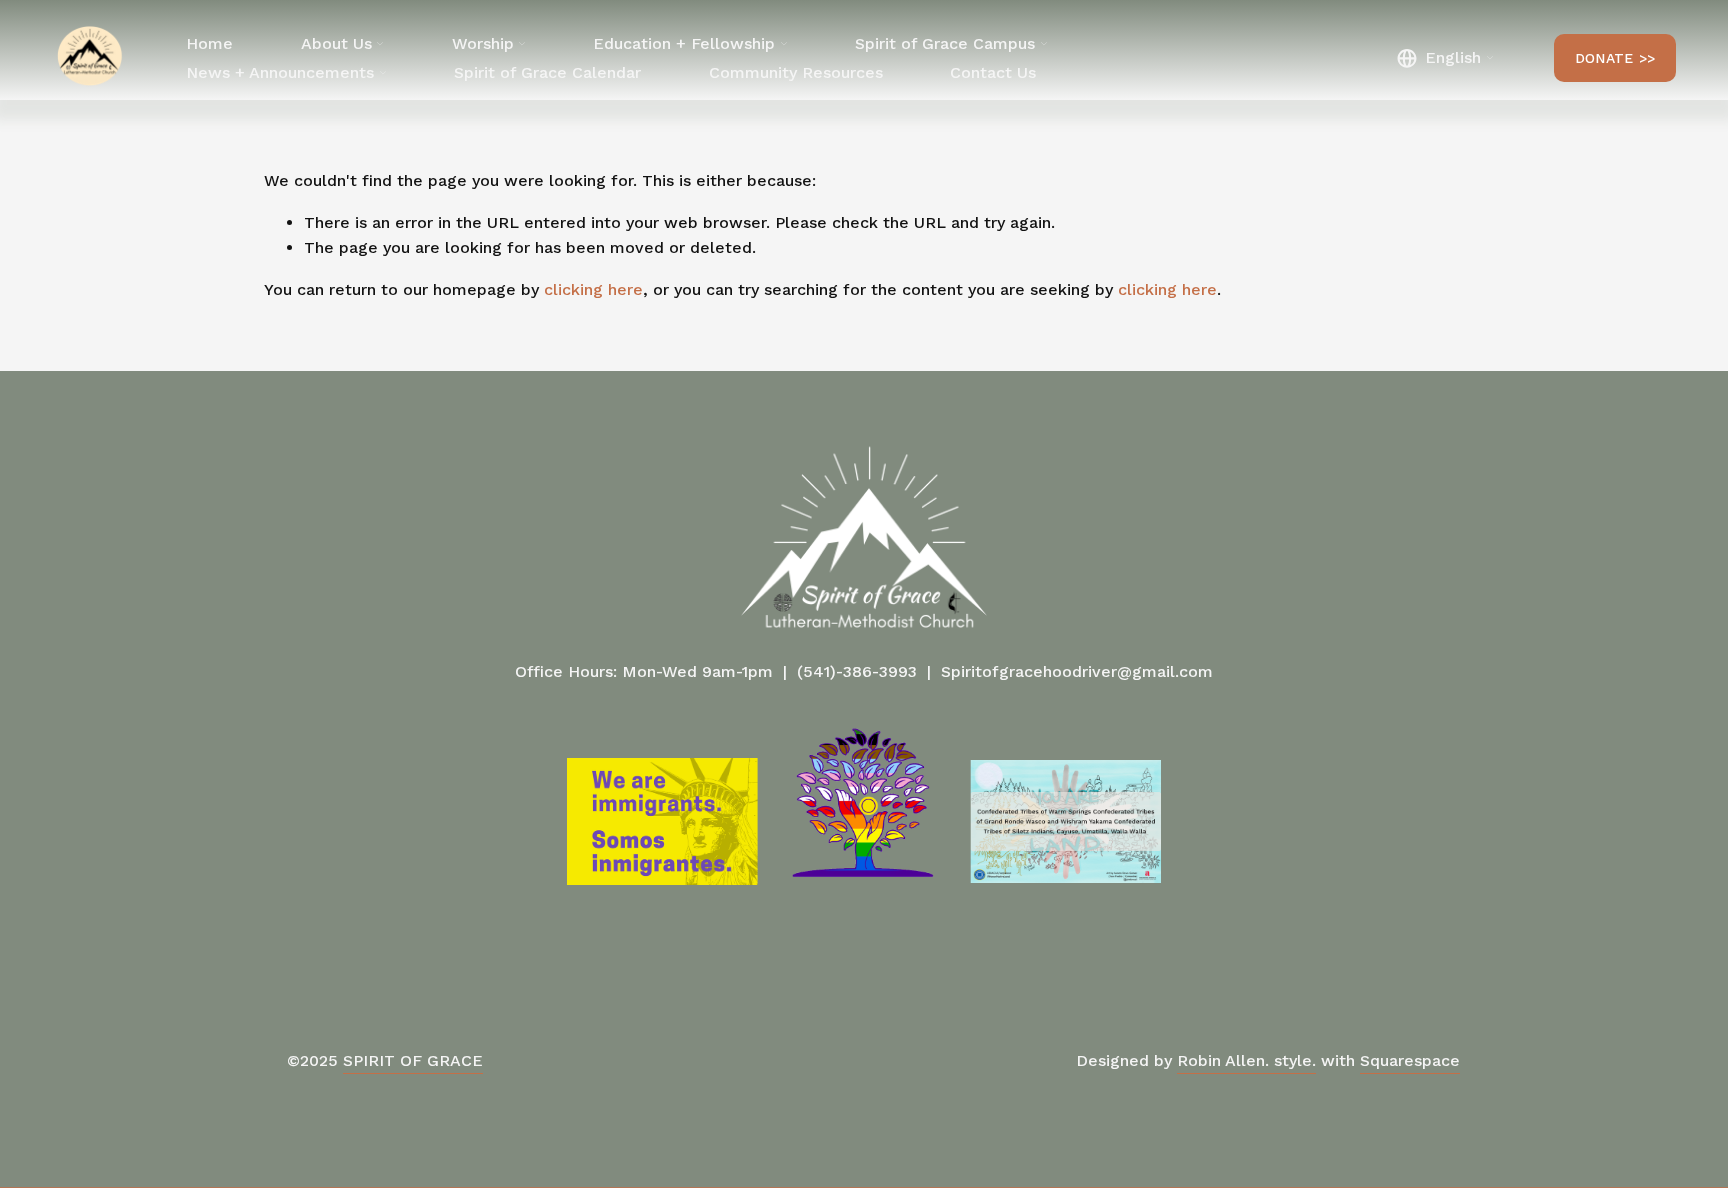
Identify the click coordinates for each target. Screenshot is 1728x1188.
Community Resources (796, 72)
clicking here (593, 289)
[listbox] (1445, 58)
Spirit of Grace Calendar (547, 72)
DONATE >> (1615, 58)
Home (209, 43)
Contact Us (993, 72)
